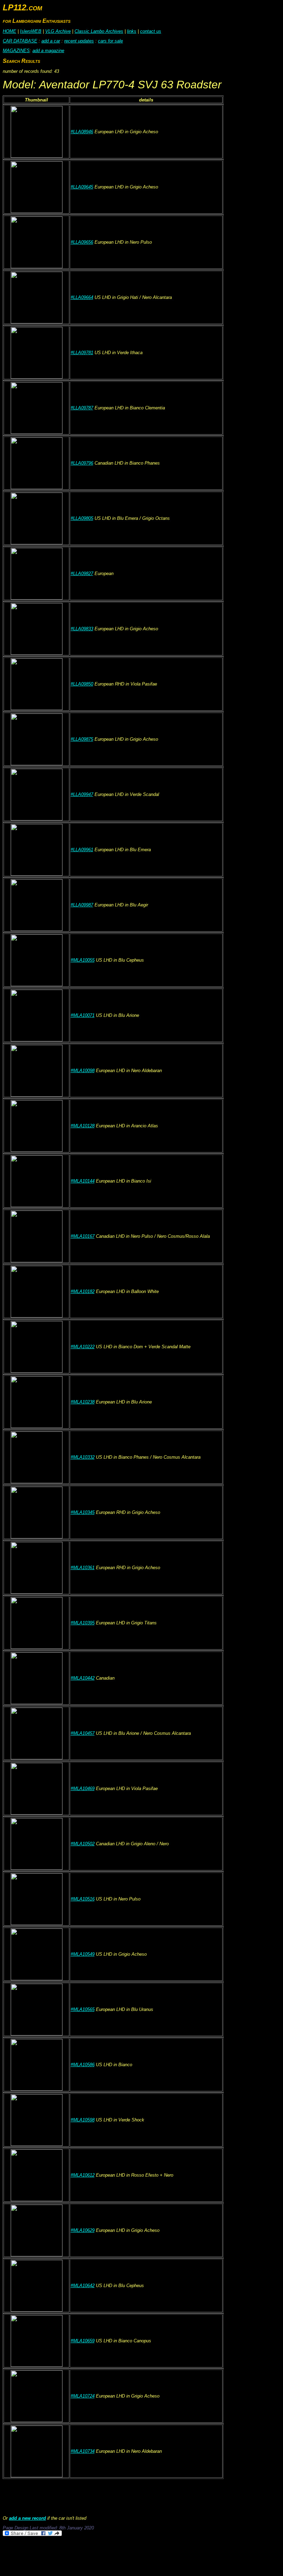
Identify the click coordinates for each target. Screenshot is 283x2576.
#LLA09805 (82, 518)
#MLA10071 (83, 1015)
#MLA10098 (83, 1071)
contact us (151, 31)
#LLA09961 (82, 850)
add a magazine (48, 51)
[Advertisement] (128, 2556)
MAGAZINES (16, 51)
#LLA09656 (82, 242)
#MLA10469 (83, 1788)
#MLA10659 (83, 2341)
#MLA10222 (83, 1347)
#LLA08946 (82, 132)
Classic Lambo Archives (99, 31)
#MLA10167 (83, 1236)
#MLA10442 (83, 1678)
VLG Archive (58, 31)
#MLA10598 (83, 2120)
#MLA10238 (83, 1402)
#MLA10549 (83, 1954)
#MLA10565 (83, 2009)
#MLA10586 (83, 2065)
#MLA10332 (83, 1457)
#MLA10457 (83, 1733)
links (132, 31)
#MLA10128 (83, 1126)
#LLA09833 (82, 629)
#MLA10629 (83, 2230)
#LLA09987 (82, 905)
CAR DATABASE (20, 41)
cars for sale (110, 41)
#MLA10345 (83, 1512)
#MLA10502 (83, 1844)
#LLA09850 (82, 684)
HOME (9, 31)
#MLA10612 (83, 2175)
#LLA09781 (82, 353)
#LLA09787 (82, 408)
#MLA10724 (83, 2396)
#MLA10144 (83, 1181)
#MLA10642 (83, 2286)
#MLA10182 (83, 1291)
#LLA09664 (82, 297)
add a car (51, 41)
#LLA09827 (82, 573)
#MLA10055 (83, 960)
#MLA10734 (83, 2451)
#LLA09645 (82, 187)
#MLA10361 (83, 1568)
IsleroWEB (31, 31)
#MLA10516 (83, 1899)
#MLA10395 (83, 1623)
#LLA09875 (82, 739)
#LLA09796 (82, 463)
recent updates (79, 41)
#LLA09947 (82, 794)
